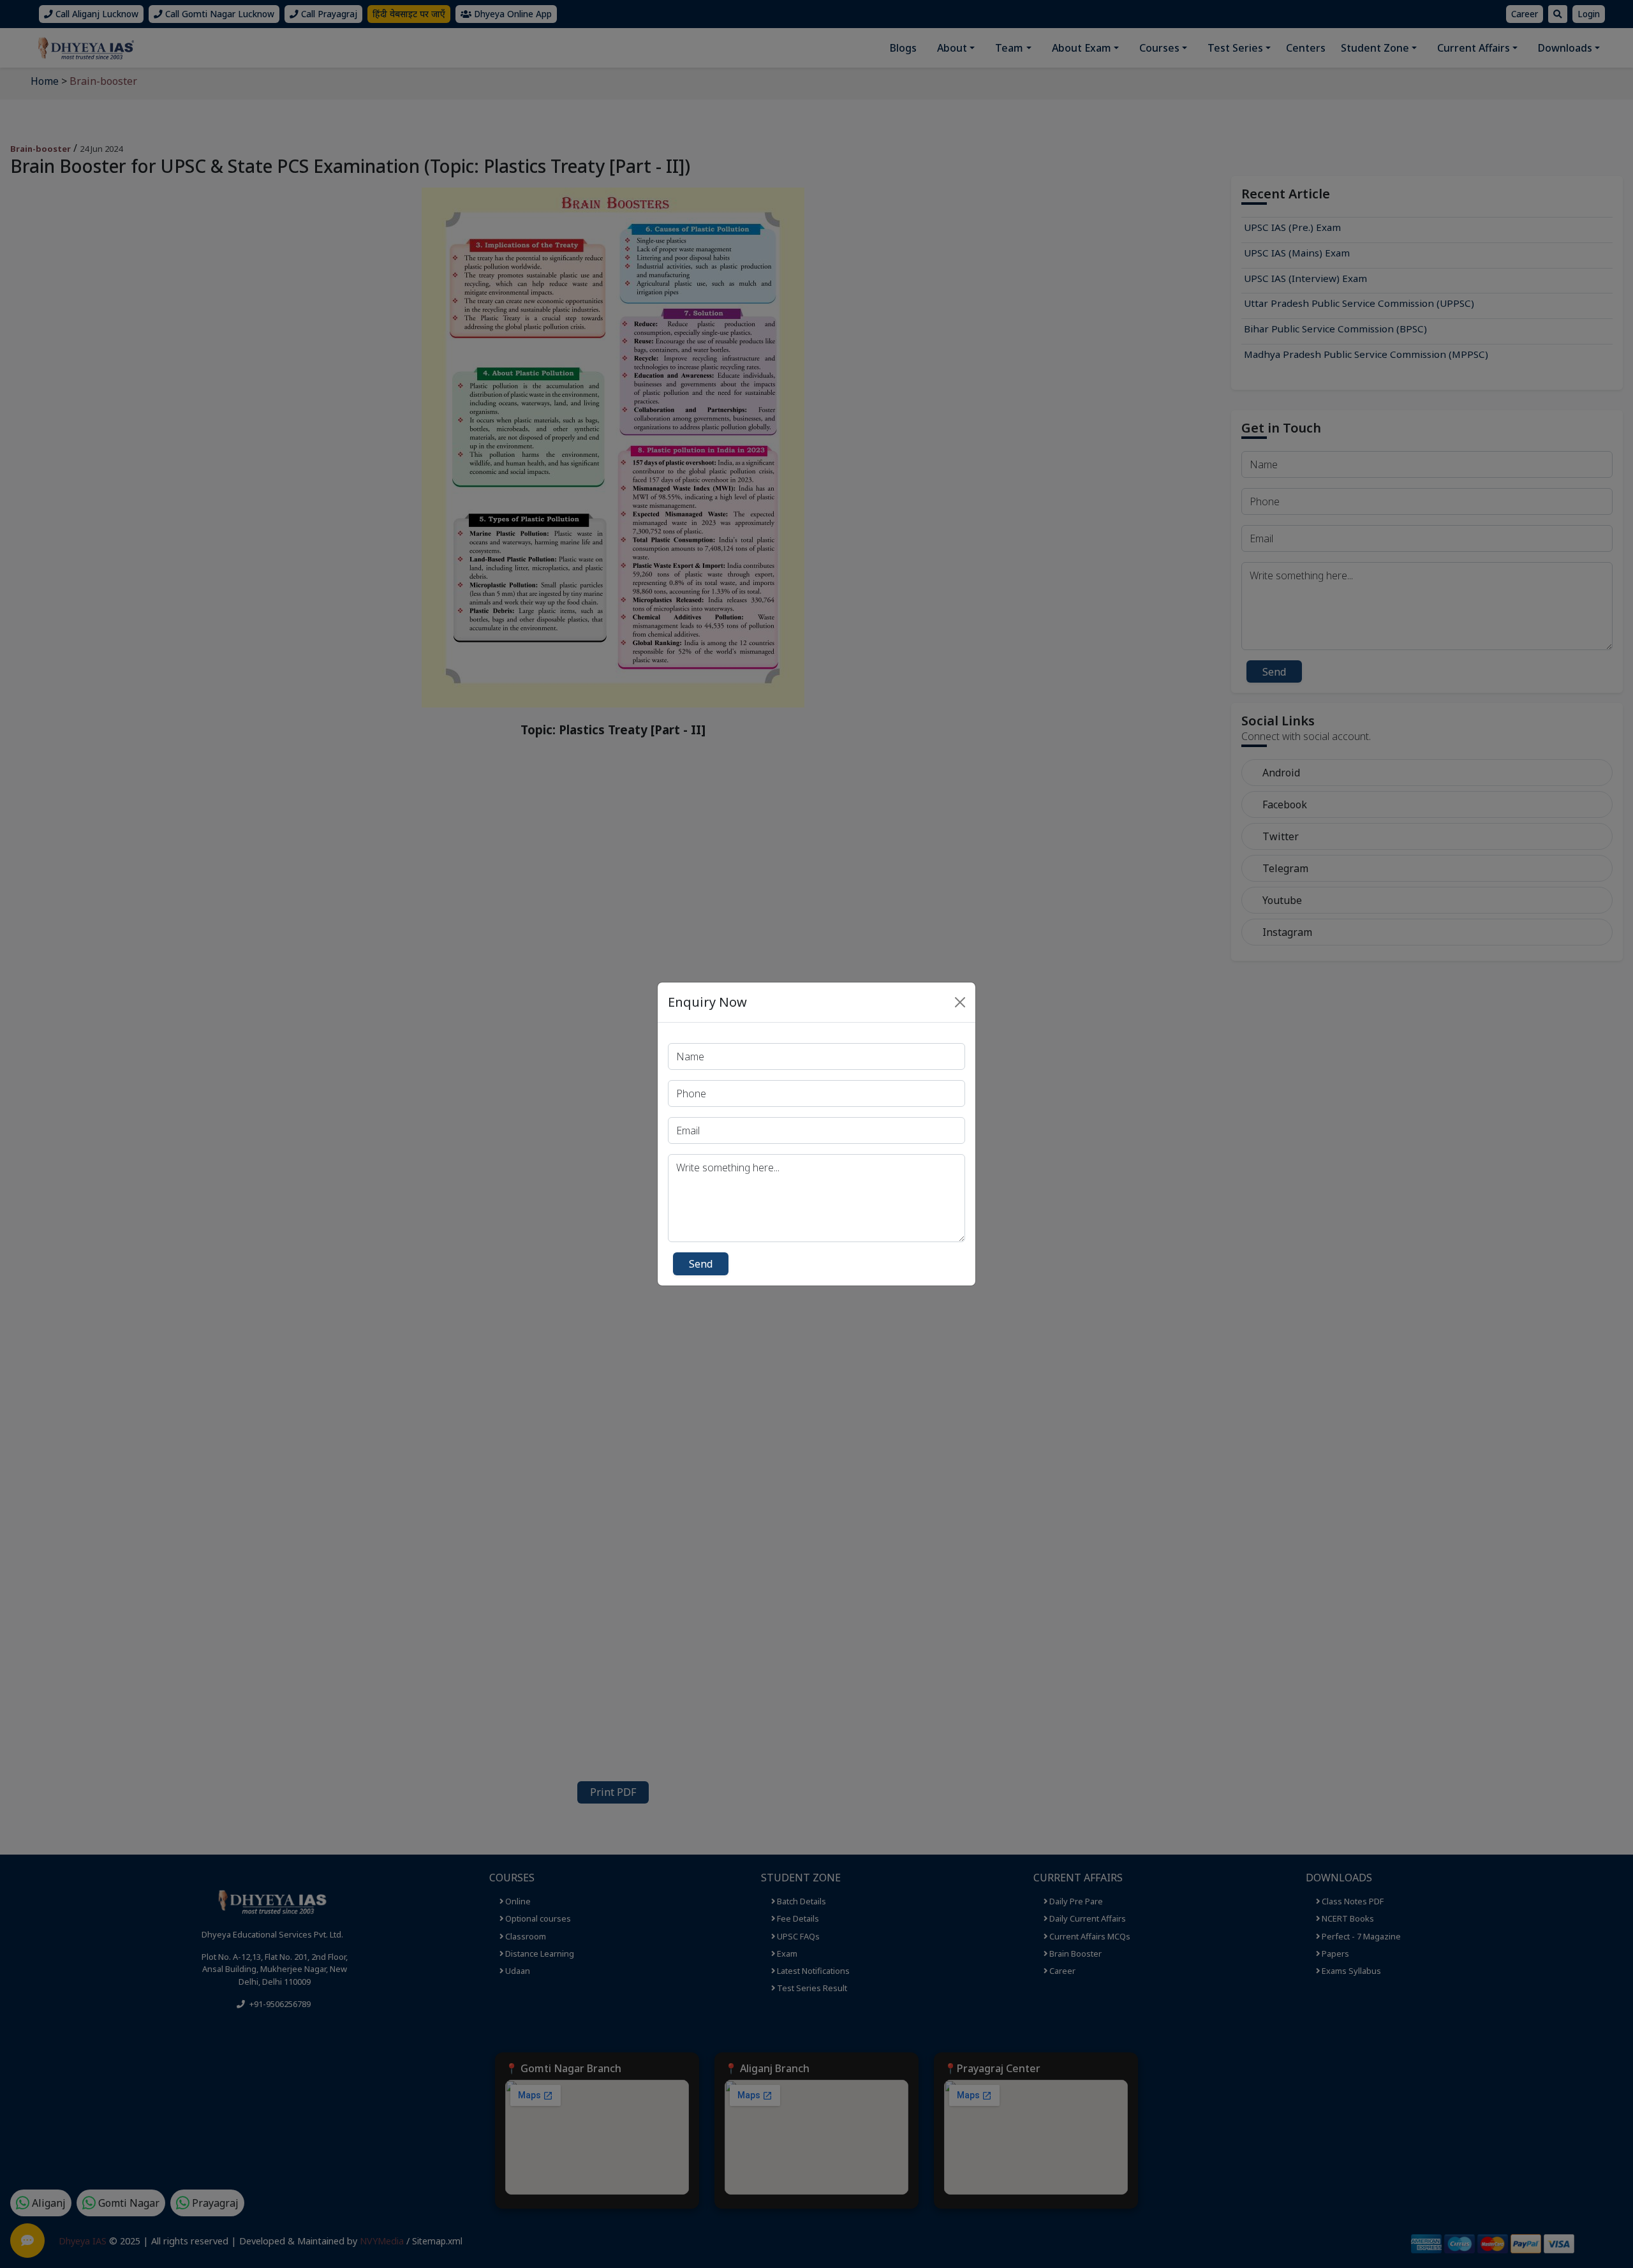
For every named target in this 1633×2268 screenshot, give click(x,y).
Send (701, 1264)
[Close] (960, 1002)
